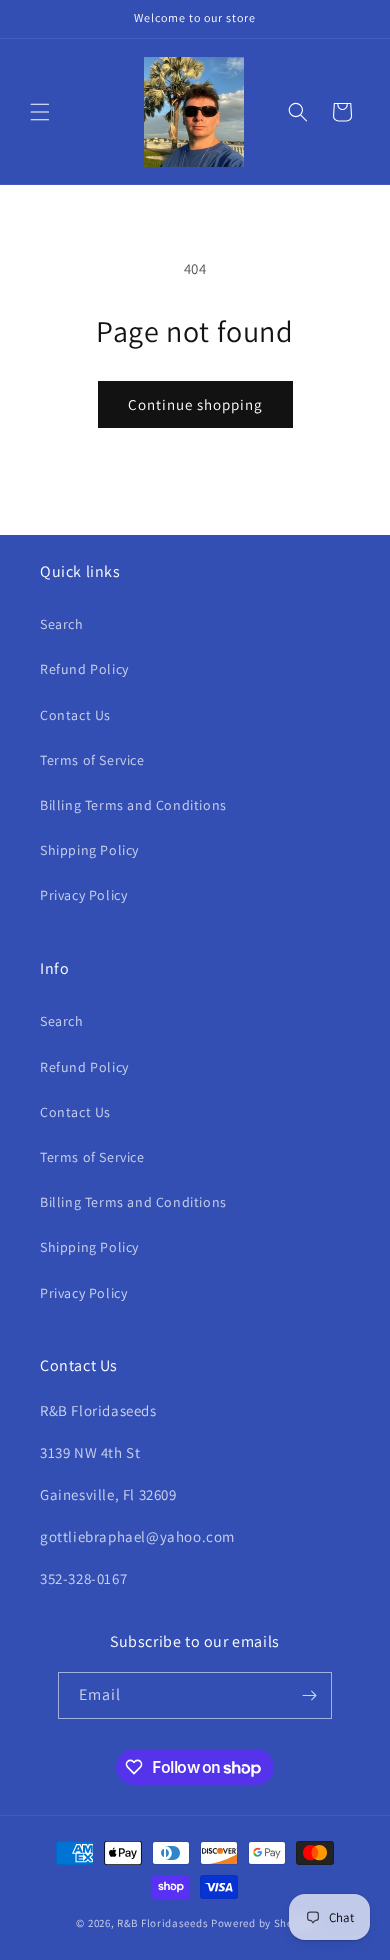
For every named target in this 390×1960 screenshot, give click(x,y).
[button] (40, 112)
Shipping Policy (89, 850)
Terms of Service (92, 760)
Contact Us (75, 715)
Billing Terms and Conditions (133, 805)
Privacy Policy (83, 895)
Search (62, 624)
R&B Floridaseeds (162, 1923)
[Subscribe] (309, 1695)
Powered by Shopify (262, 1923)
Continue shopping (195, 404)
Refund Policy (84, 669)
